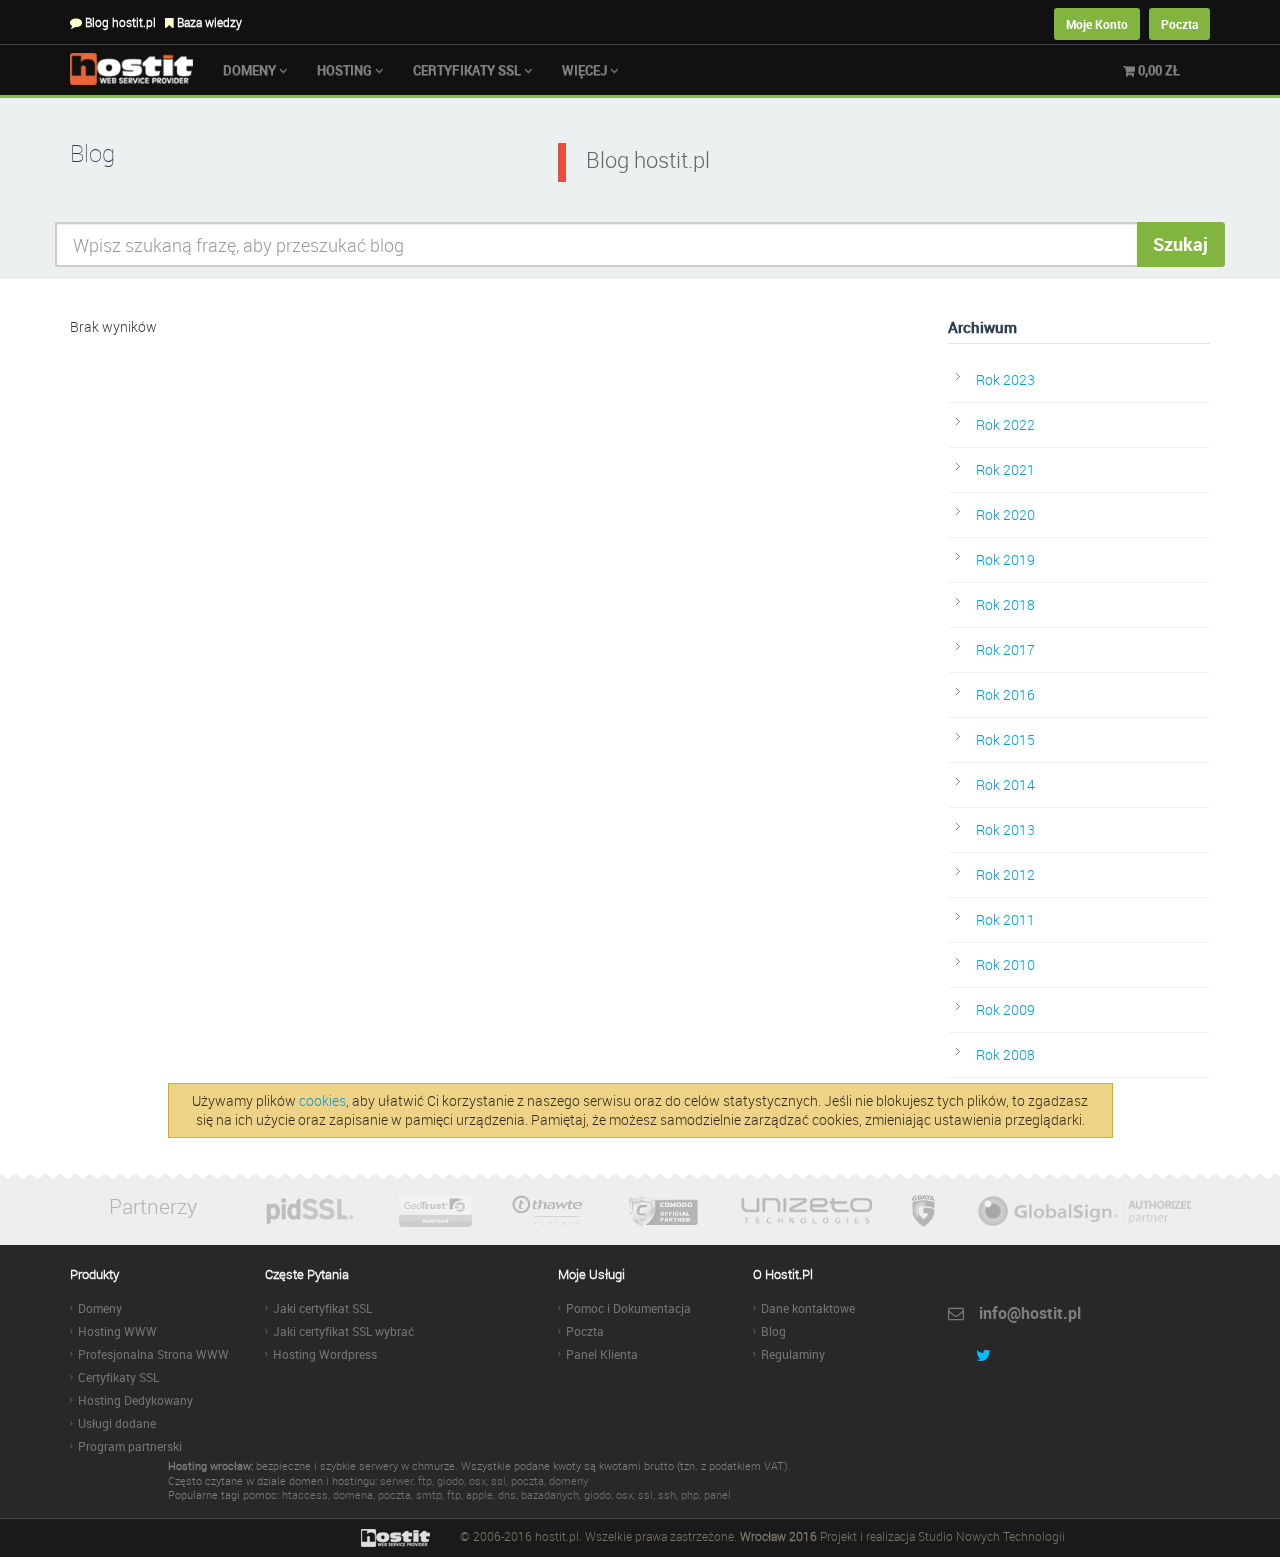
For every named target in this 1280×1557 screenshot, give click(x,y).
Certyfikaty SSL (468, 70)
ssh (667, 1494)
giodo (450, 1480)
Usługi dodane (117, 1423)
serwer (396, 1480)
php (690, 1494)
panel (717, 1494)
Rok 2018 (1005, 604)
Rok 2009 (1005, 1009)
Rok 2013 (1005, 829)
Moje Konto (1097, 24)
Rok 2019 (1005, 559)
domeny (568, 1480)
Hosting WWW (117, 1331)
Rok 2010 (1005, 964)
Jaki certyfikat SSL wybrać (343, 1331)
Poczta (1179, 24)
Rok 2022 (1005, 424)
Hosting (346, 70)
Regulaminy (793, 1354)
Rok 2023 (1005, 379)
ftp (425, 1480)
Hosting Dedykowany (135, 1400)
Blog (773, 1331)
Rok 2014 (1005, 784)
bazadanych (550, 1494)
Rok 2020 (1005, 514)
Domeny (251, 70)
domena (353, 1494)
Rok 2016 (1005, 694)
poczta (527, 1480)
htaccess (305, 1494)
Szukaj (1180, 244)
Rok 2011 (1005, 919)
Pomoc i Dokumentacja (628, 1308)
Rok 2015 (1005, 739)
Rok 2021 (1005, 469)
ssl (498, 1480)
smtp (429, 1494)
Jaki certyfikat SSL (322, 1308)
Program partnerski (130, 1446)
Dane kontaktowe (808, 1308)
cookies (322, 1100)
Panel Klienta (602, 1354)
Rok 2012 (1005, 874)
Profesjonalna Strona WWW (153, 1354)
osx (477, 1480)
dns (507, 1494)
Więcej (586, 70)
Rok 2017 (1005, 649)
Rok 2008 (1005, 1054)
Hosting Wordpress (325, 1354)
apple (479, 1494)
